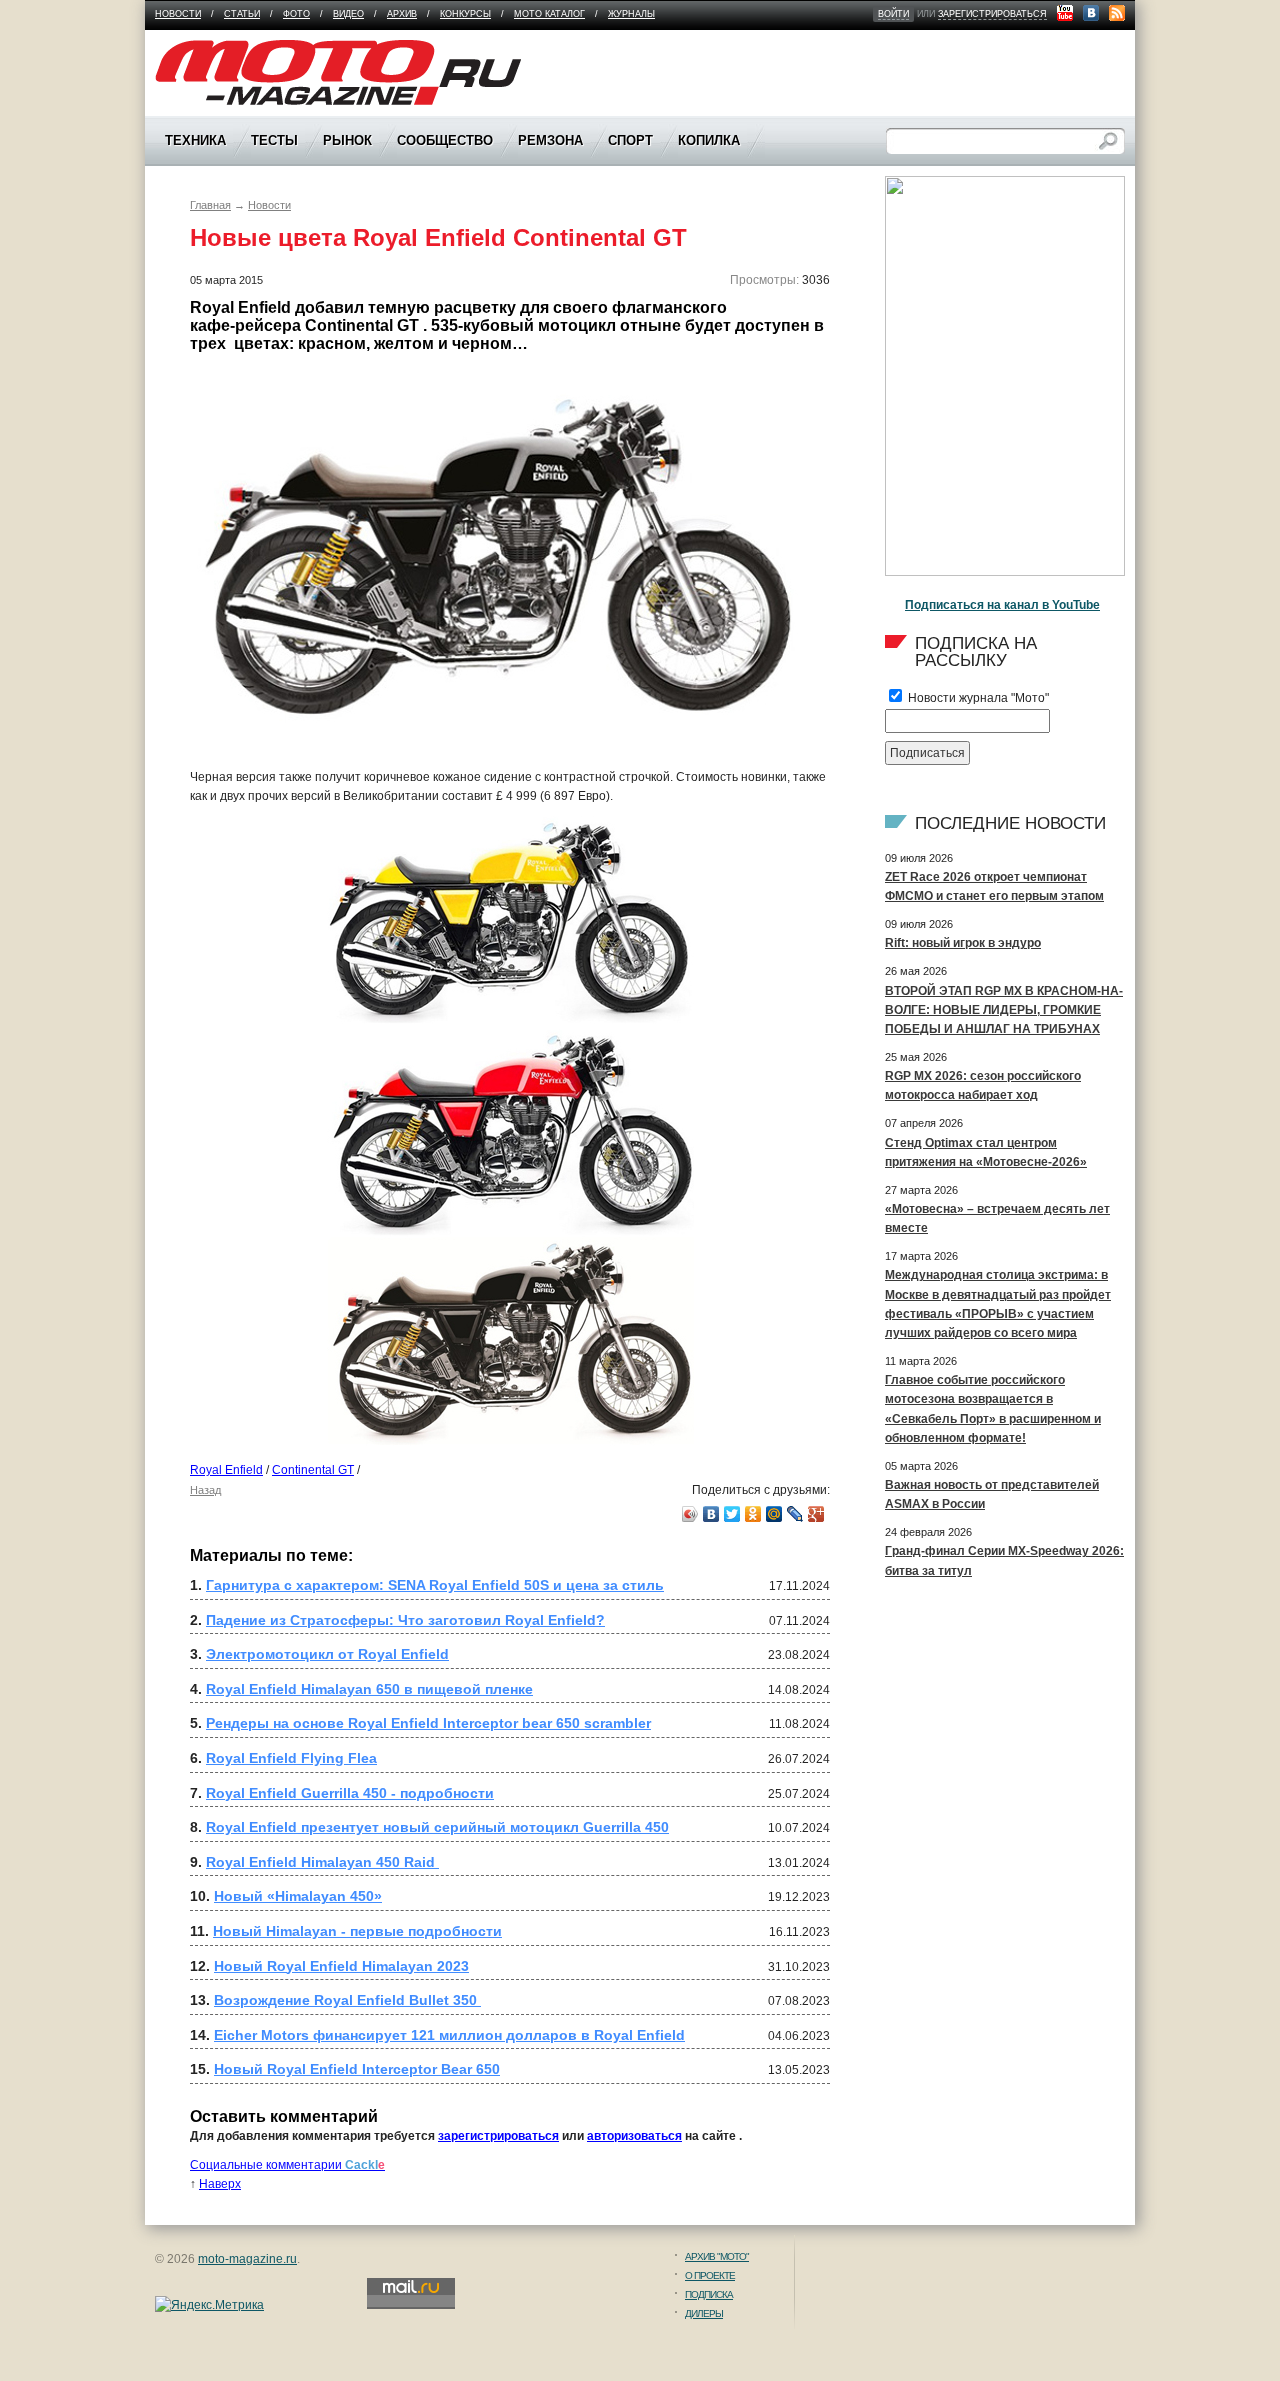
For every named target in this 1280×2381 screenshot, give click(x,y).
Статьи (242, 14)
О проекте (710, 2275)
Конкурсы (465, 14)
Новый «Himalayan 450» (298, 1896)
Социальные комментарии (287, 2165)
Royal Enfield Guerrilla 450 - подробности (350, 1793)
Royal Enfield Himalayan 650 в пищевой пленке (369, 1689)
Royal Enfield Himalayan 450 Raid (322, 1862)
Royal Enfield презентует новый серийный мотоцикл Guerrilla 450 (437, 1827)
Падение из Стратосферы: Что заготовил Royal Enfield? (405, 1620)
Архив (402, 14)
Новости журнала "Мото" (977, 698)
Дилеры (704, 2313)
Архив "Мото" (717, 2256)
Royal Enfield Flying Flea (291, 1758)
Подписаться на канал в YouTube (1002, 605)
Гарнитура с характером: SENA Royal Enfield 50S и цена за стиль (435, 1585)
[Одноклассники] (753, 1514)
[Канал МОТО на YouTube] (1065, 13)
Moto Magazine (197, 49)
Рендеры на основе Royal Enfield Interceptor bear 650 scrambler (428, 1723)
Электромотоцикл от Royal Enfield (327, 1654)
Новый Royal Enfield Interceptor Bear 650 (357, 2069)
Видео (348, 14)
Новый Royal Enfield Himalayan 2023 (341, 1966)
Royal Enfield (226, 1470)
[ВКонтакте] (711, 1514)
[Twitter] (732, 1514)
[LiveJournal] (795, 1514)
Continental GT (313, 1470)
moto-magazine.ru (247, 2259)
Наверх (220, 2184)
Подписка (709, 2294)
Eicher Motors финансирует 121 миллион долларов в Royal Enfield (449, 2035)
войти (893, 14)
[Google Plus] (816, 1514)
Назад (205, 1490)
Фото (296, 14)
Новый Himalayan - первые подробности (357, 1931)
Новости (178, 14)
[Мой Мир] (774, 1514)
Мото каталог (549, 14)
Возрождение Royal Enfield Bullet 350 (347, 2000)
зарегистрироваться (992, 14)
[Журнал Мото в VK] (1091, 13)
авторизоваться (634, 2136)
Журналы (631, 14)
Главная (210, 205)
